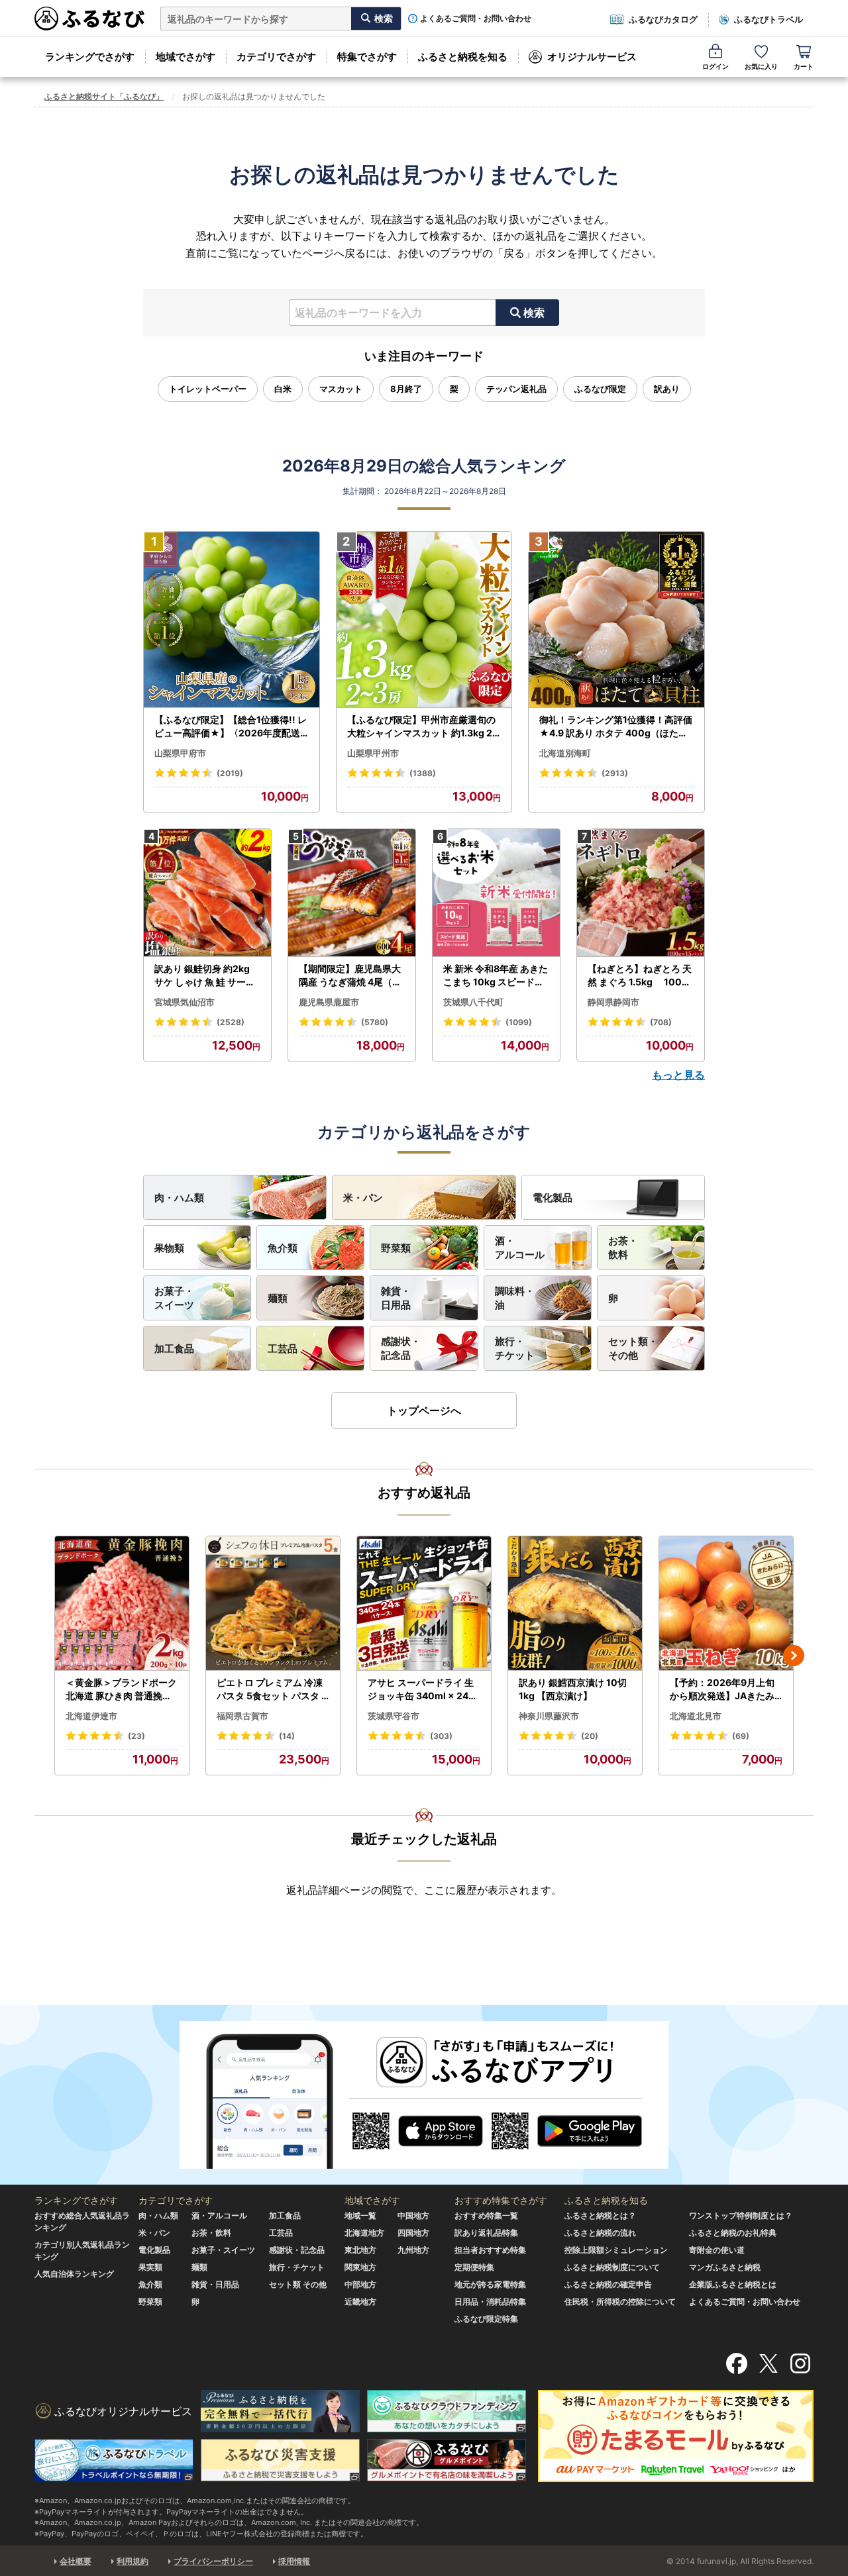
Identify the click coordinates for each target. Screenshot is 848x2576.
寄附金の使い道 (717, 2250)
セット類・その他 (633, 1348)
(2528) (231, 1022)
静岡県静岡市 (613, 1002)
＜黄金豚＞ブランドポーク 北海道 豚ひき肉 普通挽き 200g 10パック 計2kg (121, 1689)
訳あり (667, 389)
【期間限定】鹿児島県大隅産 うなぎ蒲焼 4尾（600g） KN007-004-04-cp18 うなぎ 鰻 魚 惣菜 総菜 (352, 975)
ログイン (715, 66)
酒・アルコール (520, 1248)
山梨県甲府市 (180, 753)
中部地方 (360, 2284)
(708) (661, 1022)
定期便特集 (474, 2267)
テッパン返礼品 (516, 389)
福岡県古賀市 (242, 1716)
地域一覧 (360, 2215)
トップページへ (424, 1411)
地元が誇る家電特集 (490, 2284)
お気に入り (761, 66)
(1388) (423, 773)
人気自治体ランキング (74, 2274)
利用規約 (132, 2561)
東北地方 (360, 2250)
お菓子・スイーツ (174, 1298)
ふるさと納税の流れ (600, 2233)
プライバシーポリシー (213, 2561)
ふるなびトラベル (768, 19)
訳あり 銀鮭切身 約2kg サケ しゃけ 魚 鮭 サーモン (205, 975)
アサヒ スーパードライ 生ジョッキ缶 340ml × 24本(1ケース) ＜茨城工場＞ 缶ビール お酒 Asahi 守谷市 (423, 1689)
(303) (441, 1736)
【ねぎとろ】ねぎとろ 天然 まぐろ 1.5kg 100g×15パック (640, 975)
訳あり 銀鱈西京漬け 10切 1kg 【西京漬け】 (573, 1689)
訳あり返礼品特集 (486, 2233)
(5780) (375, 1022)
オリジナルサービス (592, 57)
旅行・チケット (515, 1348)
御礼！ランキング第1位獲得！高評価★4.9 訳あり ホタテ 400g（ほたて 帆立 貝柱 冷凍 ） (616, 726)
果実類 (150, 2267)
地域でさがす (185, 57)
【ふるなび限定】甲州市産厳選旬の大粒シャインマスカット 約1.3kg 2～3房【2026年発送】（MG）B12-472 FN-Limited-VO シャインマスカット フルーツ (423, 726)
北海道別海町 (565, 753)
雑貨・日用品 (396, 1298)
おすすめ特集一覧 (486, 2215)
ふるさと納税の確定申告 (608, 2284)
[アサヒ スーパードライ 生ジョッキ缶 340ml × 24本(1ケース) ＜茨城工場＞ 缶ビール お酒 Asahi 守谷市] (424, 1604)
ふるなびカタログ (663, 19)
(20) (590, 1736)
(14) (287, 1736)
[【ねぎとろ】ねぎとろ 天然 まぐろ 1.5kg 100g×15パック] (641, 893)
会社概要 (76, 2561)
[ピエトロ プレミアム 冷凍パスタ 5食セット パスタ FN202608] (273, 1604)
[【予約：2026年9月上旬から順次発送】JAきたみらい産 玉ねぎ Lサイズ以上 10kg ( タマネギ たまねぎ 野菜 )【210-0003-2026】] (726, 1604)
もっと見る (678, 1075)
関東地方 (360, 2267)
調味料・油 (515, 1298)
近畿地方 (360, 2302)
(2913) (615, 773)
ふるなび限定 (600, 389)
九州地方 (413, 2250)
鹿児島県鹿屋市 (329, 1002)
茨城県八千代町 (473, 1002)
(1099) (519, 1022)
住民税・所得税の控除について (620, 2302)
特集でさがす (367, 57)
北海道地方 (364, 2233)
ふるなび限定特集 (486, 2319)
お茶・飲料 (623, 1248)
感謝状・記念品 (401, 1348)
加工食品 (174, 1349)
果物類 (169, 1248)
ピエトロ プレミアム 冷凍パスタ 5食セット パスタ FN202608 (272, 1689)
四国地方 (413, 2233)
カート (804, 66)
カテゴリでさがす (276, 57)
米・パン (363, 1198)
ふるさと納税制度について (612, 2267)
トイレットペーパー (208, 389)
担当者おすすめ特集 (490, 2250)
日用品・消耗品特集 (490, 2302)
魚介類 (283, 1248)
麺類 (278, 1298)
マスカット (341, 389)
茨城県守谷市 (394, 1716)
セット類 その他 (298, 2284)
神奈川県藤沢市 (549, 1716)
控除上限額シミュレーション (616, 2250)
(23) (136, 1736)
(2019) (230, 773)
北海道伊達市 (91, 1716)
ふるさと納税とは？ (600, 2215)
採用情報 (294, 2561)
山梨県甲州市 (373, 753)
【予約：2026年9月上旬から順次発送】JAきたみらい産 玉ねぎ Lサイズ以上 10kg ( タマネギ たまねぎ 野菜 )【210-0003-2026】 (725, 1689)
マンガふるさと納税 (725, 2267)
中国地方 (413, 2215)
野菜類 (396, 1248)
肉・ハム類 (179, 1198)
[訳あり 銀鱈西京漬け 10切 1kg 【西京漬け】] (575, 1604)
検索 (534, 313)
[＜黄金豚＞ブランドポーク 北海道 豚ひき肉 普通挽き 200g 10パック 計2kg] (122, 1604)
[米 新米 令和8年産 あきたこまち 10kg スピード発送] (496, 893)
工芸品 (283, 1349)
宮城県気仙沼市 (185, 1002)
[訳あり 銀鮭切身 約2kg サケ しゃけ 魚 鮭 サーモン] (207, 893)
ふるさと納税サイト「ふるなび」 (104, 96)
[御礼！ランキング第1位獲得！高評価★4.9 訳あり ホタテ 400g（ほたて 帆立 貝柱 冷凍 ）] (616, 620)
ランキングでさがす (90, 57)
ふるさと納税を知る (463, 57)
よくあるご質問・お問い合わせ (476, 19)
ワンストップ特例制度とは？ (741, 2215)
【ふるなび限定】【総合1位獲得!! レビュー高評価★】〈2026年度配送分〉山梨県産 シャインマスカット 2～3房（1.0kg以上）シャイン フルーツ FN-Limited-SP (231, 726)
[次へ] (794, 1656)
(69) (741, 1736)
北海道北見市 (696, 1716)
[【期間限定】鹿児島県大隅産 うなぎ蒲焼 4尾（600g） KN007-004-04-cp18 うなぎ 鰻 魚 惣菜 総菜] (352, 893)
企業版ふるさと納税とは (733, 2284)
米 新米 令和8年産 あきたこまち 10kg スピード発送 (496, 975)
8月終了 (406, 389)
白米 (283, 389)
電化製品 (553, 1198)
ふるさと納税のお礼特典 (733, 2233)
